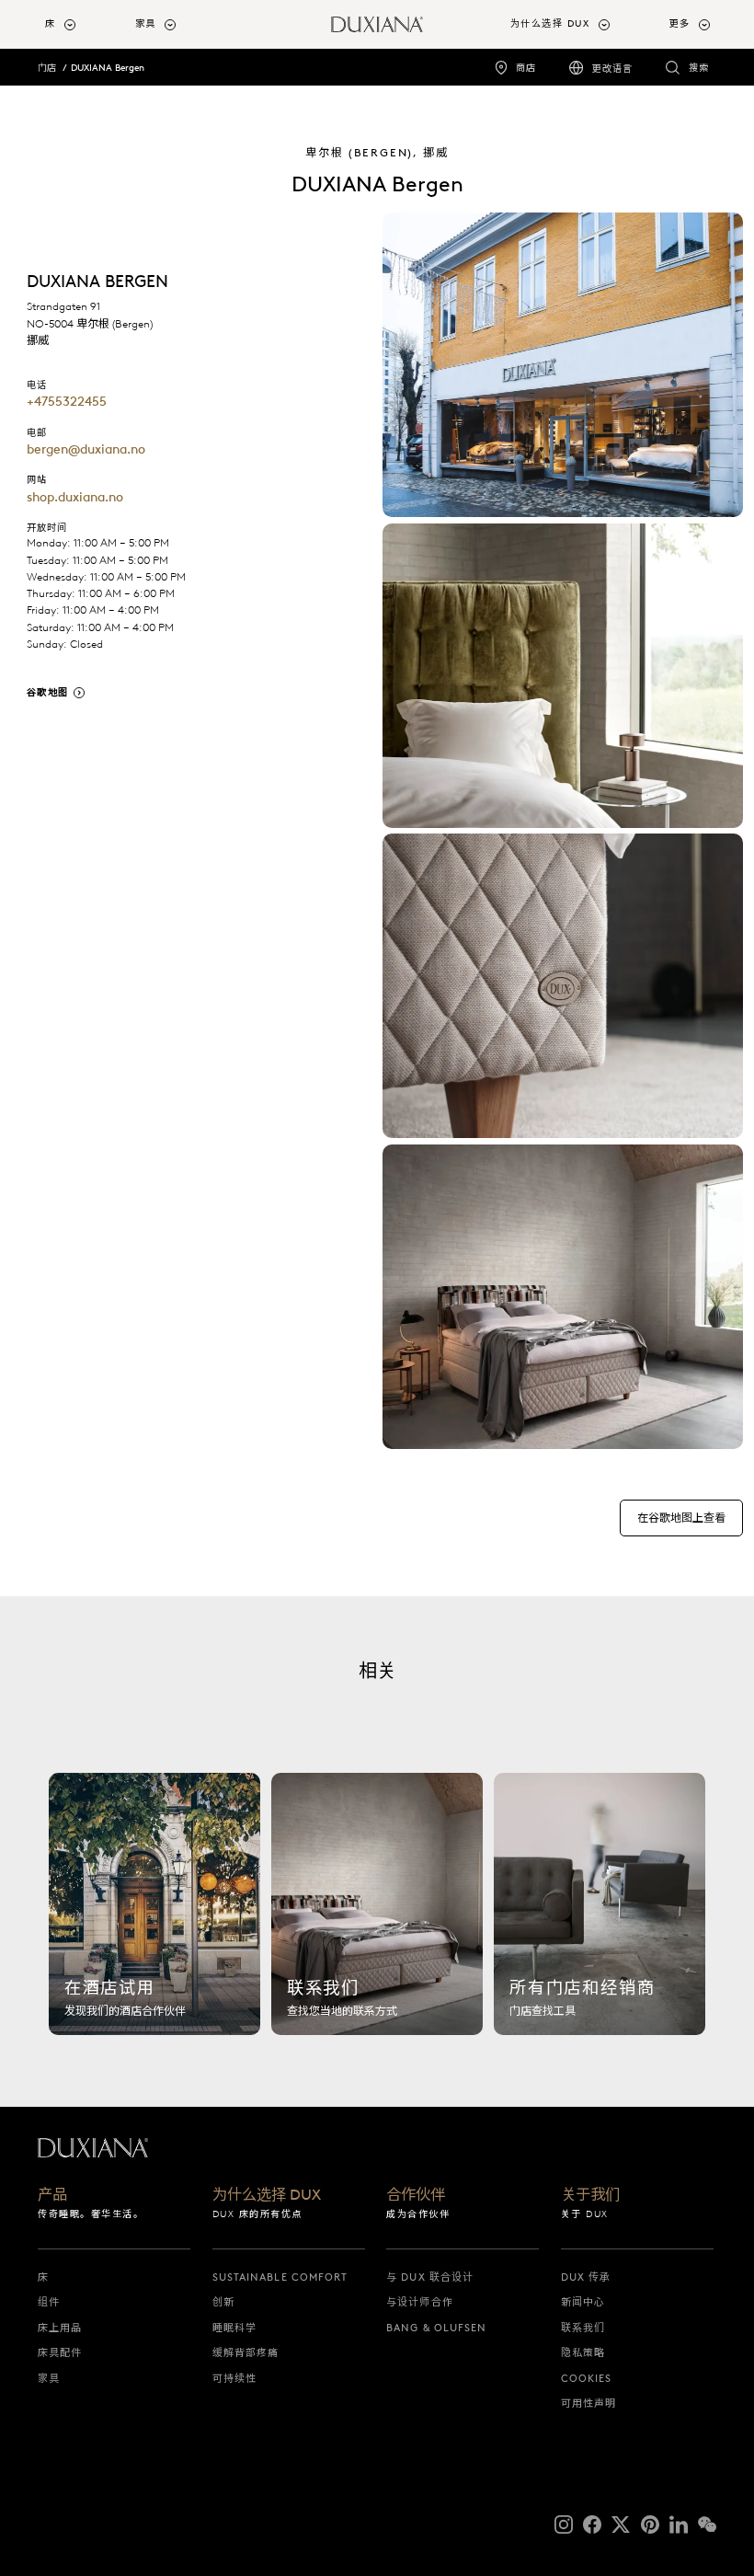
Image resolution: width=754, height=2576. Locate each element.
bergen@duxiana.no (86, 449)
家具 (49, 2378)
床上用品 (60, 2328)
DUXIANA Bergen (108, 68)
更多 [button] (680, 23)
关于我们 (590, 2195)
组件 (49, 2302)
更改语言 (612, 69)
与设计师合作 (420, 2302)
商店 (526, 68)
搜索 (699, 68)
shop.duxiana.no (75, 497)
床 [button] (51, 23)
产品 (52, 2195)
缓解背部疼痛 (246, 2352)
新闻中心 (583, 2302)
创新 (223, 2302)
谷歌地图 (48, 692)
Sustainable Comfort (280, 2277)
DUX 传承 (586, 2277)
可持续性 (234, 2378)
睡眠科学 (234, 2328)
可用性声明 (589, 2403)
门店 (47, 68)
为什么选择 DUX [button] (550, 23)
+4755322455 (67, 401)
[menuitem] (83, 24)
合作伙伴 (416, 2195)
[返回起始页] (377, 24)
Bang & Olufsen (436, 2328)
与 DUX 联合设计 (430, 2277)
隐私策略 (583, 2352)
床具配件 (60, 2352)
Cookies (587, 2378)
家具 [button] (146, 23)
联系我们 (583, 2328)
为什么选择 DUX (267, 2195)
